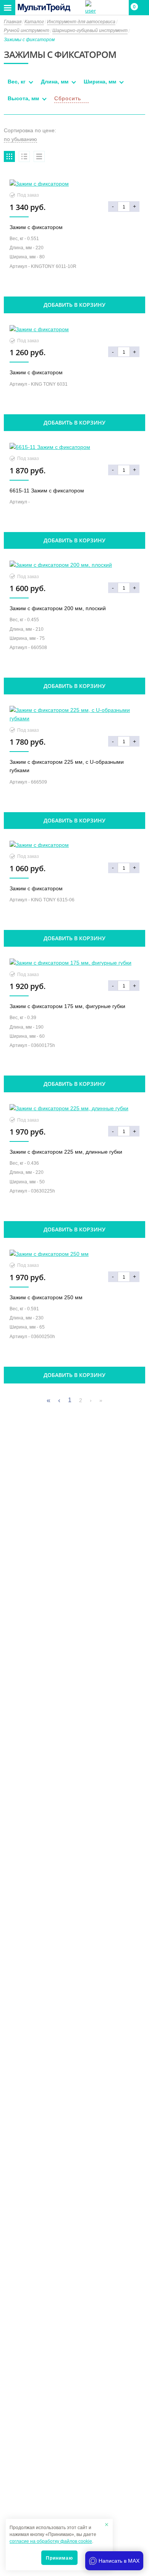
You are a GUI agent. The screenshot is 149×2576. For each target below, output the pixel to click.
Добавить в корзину (74, 305)
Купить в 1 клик (74, 288)
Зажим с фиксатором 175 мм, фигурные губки (67, 1006)
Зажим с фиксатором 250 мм (46, 1297)
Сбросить (68, 98)
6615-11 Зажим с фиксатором (47, 491)
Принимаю (59, 2558)
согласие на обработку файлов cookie (51, 2541)
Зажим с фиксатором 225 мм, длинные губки (66, 1152)
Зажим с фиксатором (36, 227)
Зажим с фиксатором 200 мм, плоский (58, 608)
